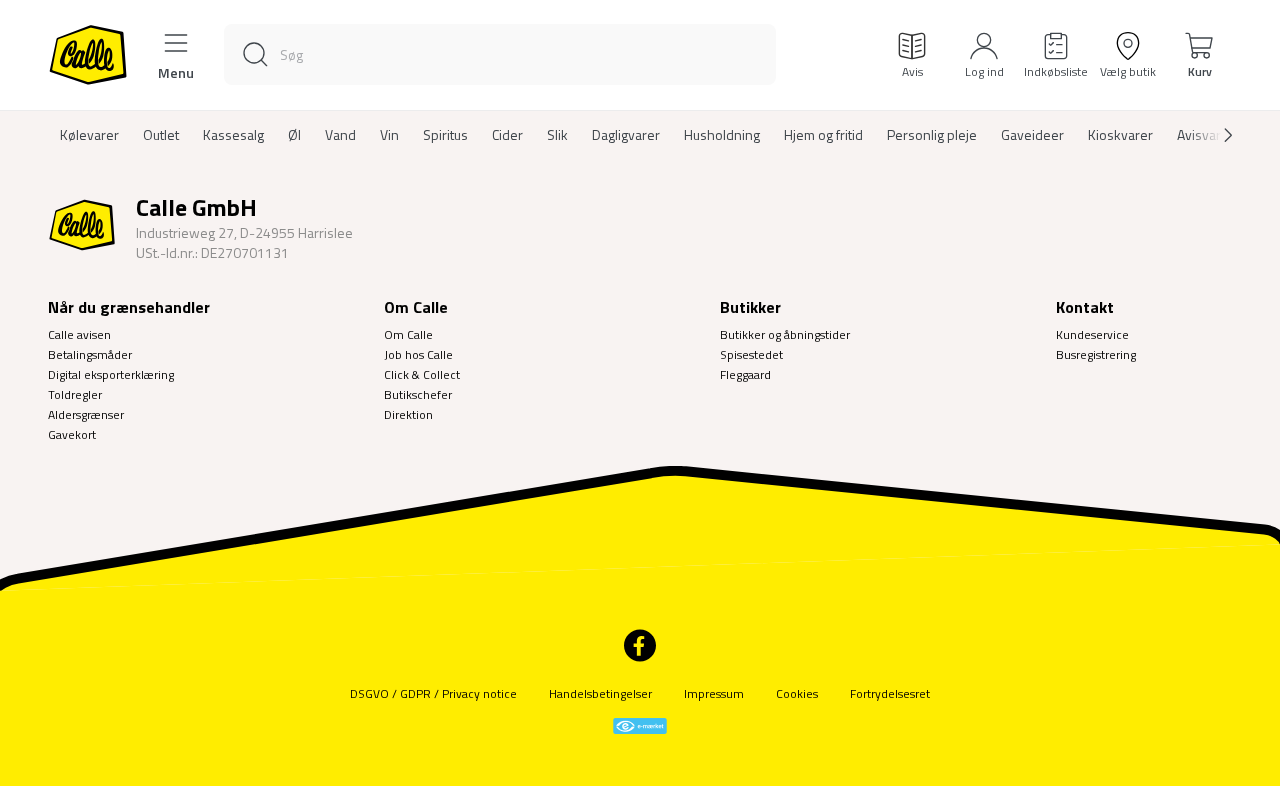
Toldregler (75, 394)
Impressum (714, 693)
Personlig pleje (932, 135)
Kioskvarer (1120, 135)
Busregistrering (1096, 354)
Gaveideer (1032, 135)
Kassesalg (233, 135)
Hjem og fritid (823, 135)
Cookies (797, 693)
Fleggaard (745, 374)
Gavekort (72, 434)
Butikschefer (418, 394)
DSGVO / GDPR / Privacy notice (433, 693)
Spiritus (445, 135)
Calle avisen (79, 334)
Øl (294, 135)
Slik (557, 135)
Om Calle (408, 334)
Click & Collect (422, 374)
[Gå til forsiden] (88, 55)
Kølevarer (89, 135)
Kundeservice (1092, 334)
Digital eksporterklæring (111, 374)
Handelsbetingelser (600, 693)
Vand (340, 135)
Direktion (408, 414)
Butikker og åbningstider (785, 334)
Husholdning (722, 135)
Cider (507, 135)
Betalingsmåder (90, 354)
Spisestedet (751, 354)
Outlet (161, 135)
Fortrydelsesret (890, 693)
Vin (389, 135)
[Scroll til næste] (1212, 135)
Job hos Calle (418, 354)
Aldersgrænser (86, 414)
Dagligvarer (626, 135)
